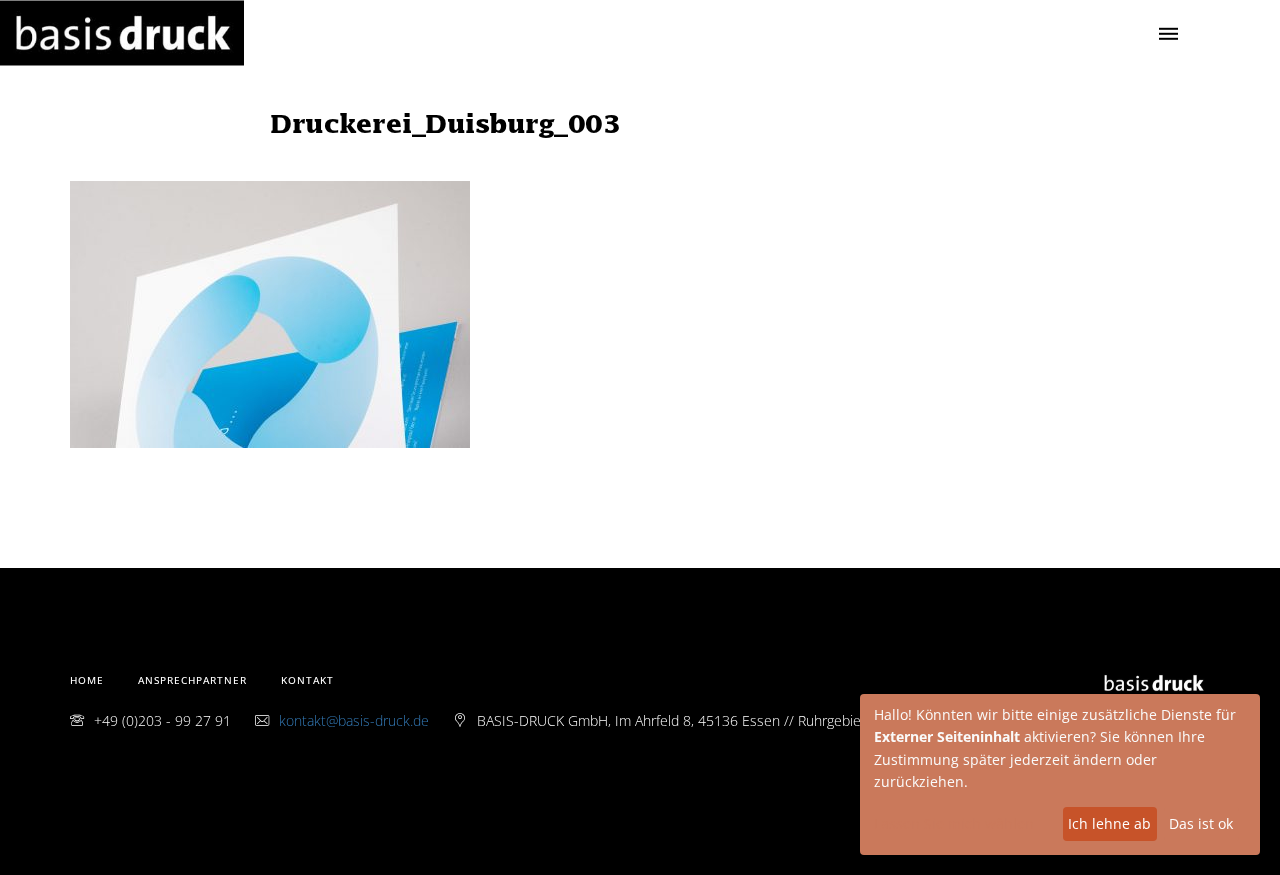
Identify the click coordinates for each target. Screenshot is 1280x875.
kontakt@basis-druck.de (354, 720)
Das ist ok (1201, 823)
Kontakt (307, 680)
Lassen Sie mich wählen (954, 823)
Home (87, 680)
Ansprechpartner (192, 680)
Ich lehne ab (1109, 823)
